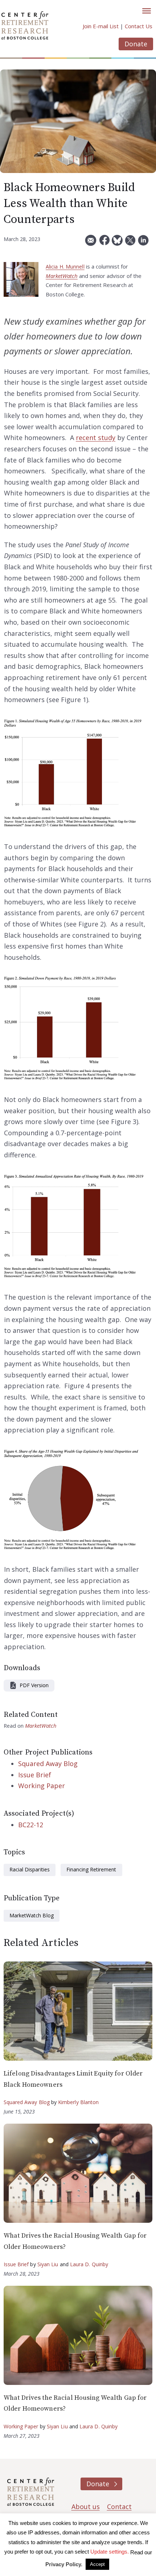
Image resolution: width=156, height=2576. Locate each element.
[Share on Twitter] (130, 243)
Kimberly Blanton (79, 2102)
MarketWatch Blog (32, 1915)
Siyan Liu (48, 2264)
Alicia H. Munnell (65, 267)
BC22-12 (31, 1825)
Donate (136, 44)
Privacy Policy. (64, 2564)
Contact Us (139, 26)
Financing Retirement (91, 1869)
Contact (119, 2507)
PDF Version (34, 1685)
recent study (96, 438)
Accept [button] (97, 2564)
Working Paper (42, 1786)
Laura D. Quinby (89, 2264)
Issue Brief (35, 1775)
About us (86, 2507)
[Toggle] (147, 11)
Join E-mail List (101, 26)
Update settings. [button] (110, 2552)
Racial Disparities (30, 1869)
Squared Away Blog (48, 1764)
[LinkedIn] (143, 243)
